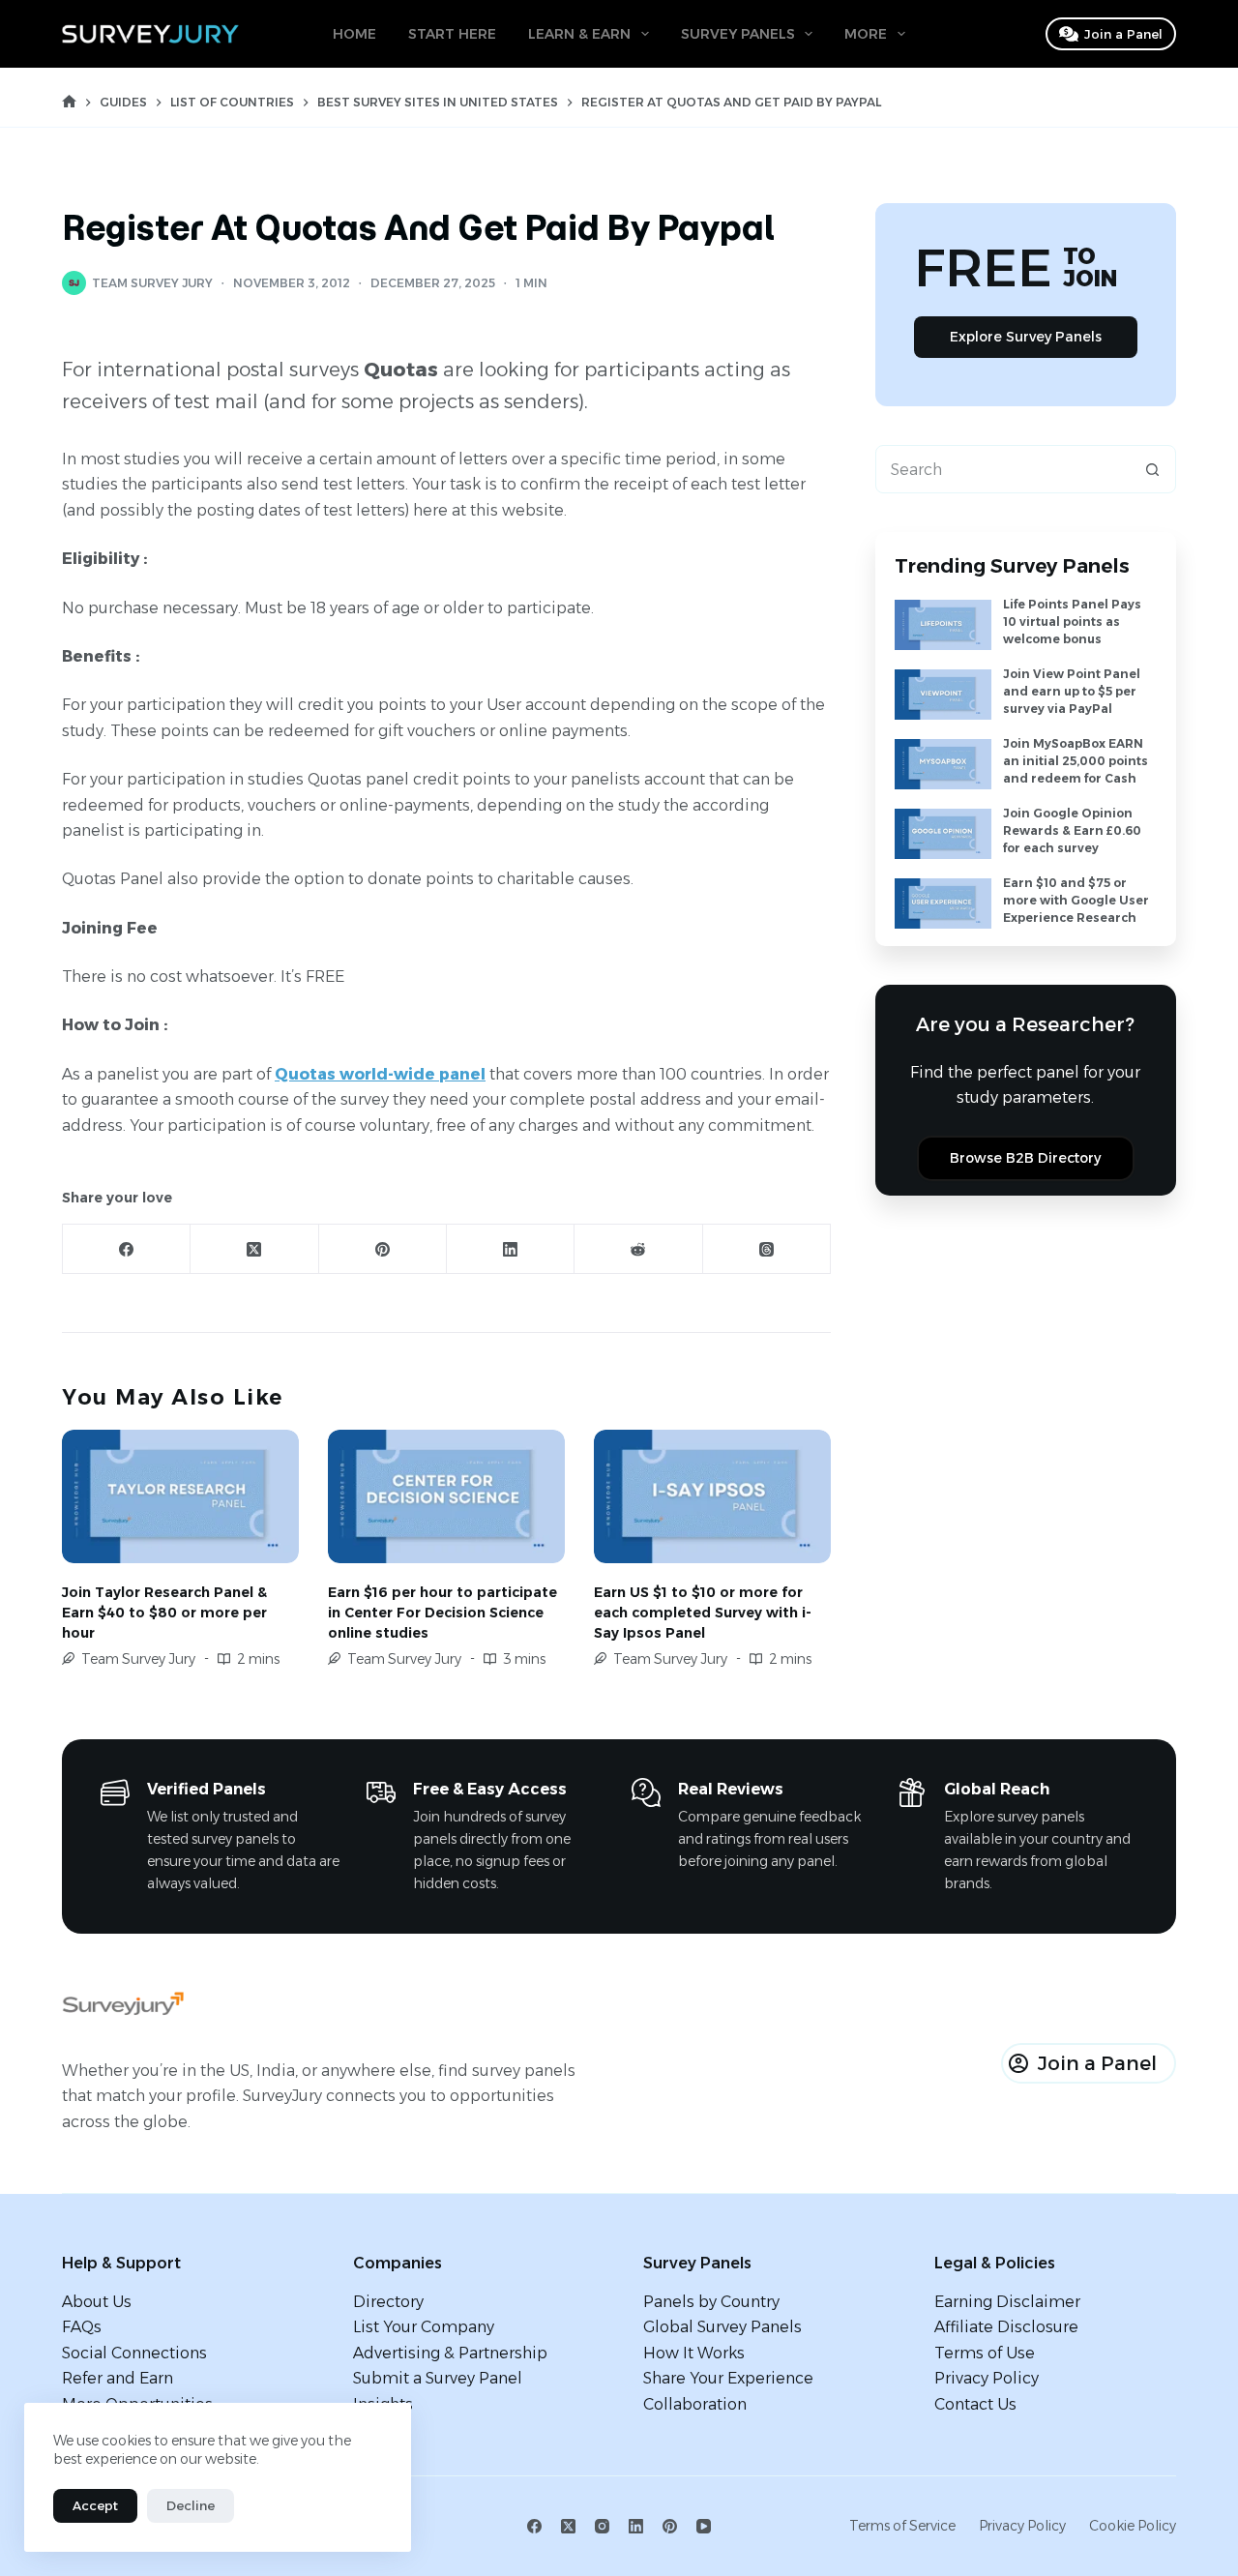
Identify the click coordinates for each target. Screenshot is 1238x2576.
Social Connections (134, 2353)
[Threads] (767, 1249)
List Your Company (424, 2327)
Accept (95, 2505)
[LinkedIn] (511, 1249)
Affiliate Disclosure (1006, 2327)
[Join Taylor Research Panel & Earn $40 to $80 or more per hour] (180, 1496)
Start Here (452, 34)
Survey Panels (738, 34)
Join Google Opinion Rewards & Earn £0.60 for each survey (1072, 830)
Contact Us (975, 2404)
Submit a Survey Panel (438, 2378)
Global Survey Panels (722, 2327)
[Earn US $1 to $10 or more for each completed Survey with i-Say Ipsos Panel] (712, 1496)
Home (354, 34)
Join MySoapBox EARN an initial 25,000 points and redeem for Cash (1076, 761)
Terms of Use (985, 2353)
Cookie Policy (1133, 2526)
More (866, 34)
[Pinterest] (383, 1249)
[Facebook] (127, 1249)
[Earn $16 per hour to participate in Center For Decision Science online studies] (446, 1496)
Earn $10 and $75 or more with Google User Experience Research (1076, 900)
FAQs (82, 2327)
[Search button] (1152, 469)
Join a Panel (1123, 34)
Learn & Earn (579, 34)
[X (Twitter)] (254, 1249)
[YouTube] (704, 2526)
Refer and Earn (118, 2378)
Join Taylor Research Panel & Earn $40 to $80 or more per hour (164, 1613)
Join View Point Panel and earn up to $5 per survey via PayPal (1072, 691)
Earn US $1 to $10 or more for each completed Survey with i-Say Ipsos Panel (703, 1613)
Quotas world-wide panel (380, 1074)
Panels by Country (711, 2302)
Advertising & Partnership (450, 2353)
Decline (191, 2505)
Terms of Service (902, 2526)
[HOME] (69, 102)
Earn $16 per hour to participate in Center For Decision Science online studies (442, 1613)
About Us (97, 2302)
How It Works (694, 2353)
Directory (388, 2302)
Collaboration (695, 2404)
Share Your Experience (728, 2378)
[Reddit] (638, 1249)
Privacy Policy (987, 2378)
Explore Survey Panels (1026, 337)
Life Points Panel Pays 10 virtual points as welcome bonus (1072, 622)
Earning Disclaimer (1007, 2302)
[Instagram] (602, 2526)
